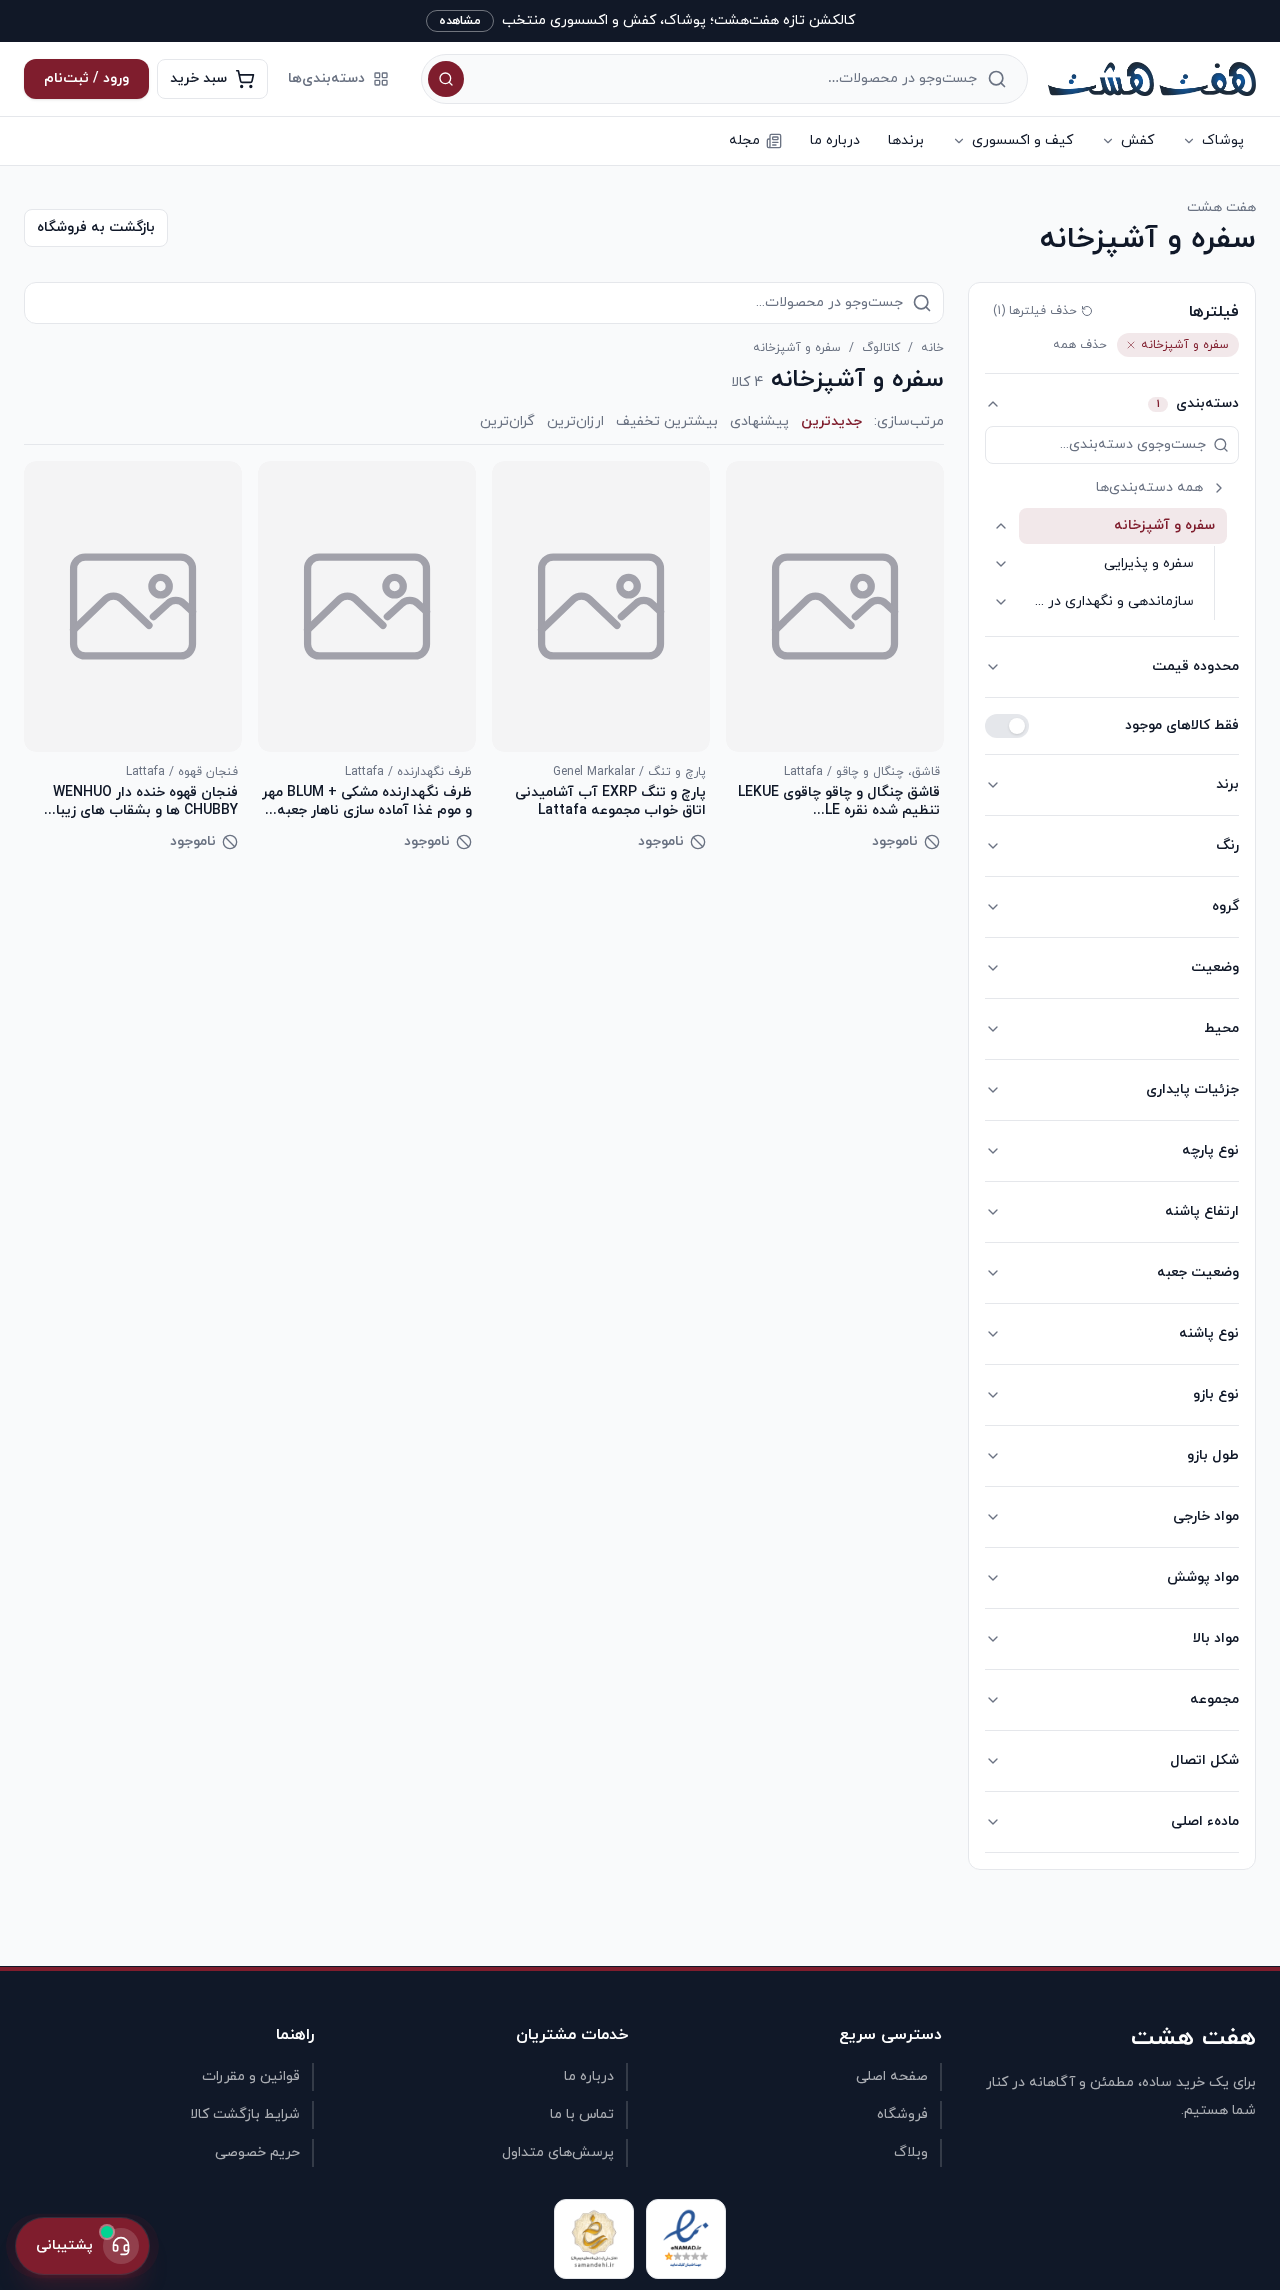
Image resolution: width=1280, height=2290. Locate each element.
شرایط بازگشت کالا (245, 2114)
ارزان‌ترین (575, 421)
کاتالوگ (881, 348)
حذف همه (1080, 345)
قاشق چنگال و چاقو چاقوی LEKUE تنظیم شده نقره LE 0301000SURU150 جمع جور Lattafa (839, 802)
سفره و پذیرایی (1149, 563)
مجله (744, 140)
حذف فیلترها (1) (1035, 311)
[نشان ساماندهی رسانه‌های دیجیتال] (594, 2239)
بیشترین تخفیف (667, 421)
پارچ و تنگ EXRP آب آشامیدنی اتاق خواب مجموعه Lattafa (610, 802)
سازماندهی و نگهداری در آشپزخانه (1106, 601)
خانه (932, 348)
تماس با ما (582, 2114)
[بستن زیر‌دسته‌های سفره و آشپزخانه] (1001, 526)
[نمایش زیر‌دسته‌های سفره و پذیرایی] (1001, 564)
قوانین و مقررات (251, 2076)
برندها (906, 140)
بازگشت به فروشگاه (96, 227)
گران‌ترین (507, 421)
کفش (1137, 140)
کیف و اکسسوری (1022, 140)
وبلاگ (911, 2152)
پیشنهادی (759, 421)
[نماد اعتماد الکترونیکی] (686, 2239)
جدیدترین (831, 421)
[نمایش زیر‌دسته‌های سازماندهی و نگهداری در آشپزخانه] (1001, 602)
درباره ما (835, 140)
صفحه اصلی (892, 2076)
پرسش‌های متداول (558, 2152)
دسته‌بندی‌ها (326, 78)
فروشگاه (902, 2114)
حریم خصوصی (257, 2152)
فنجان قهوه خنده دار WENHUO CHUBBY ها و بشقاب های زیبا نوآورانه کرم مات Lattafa (145, 802)
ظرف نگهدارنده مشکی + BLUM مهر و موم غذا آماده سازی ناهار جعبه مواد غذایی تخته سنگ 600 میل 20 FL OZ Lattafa (367, 802)
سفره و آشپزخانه (1164, 525)
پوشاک (1223, 140)
